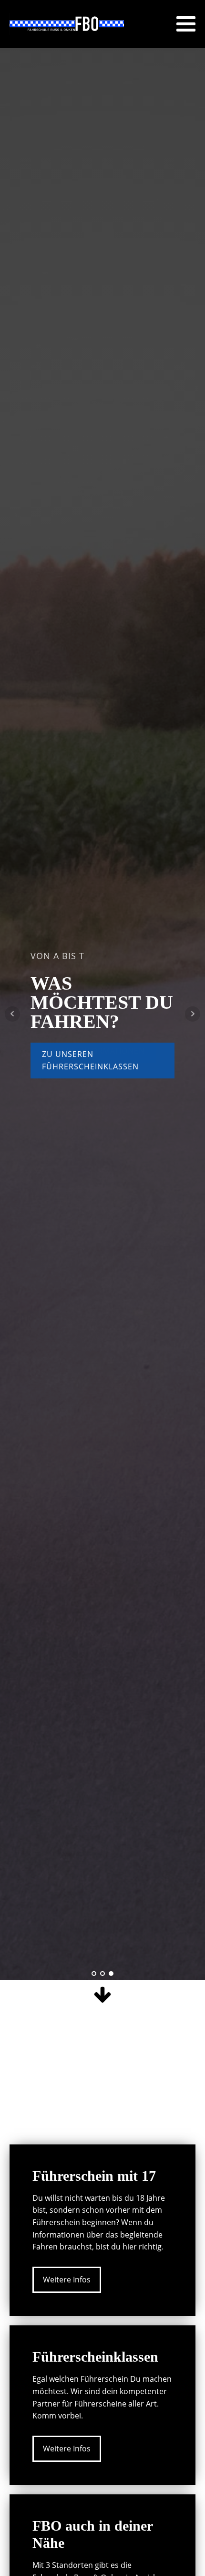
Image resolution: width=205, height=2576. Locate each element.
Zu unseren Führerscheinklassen (90, 1060)
